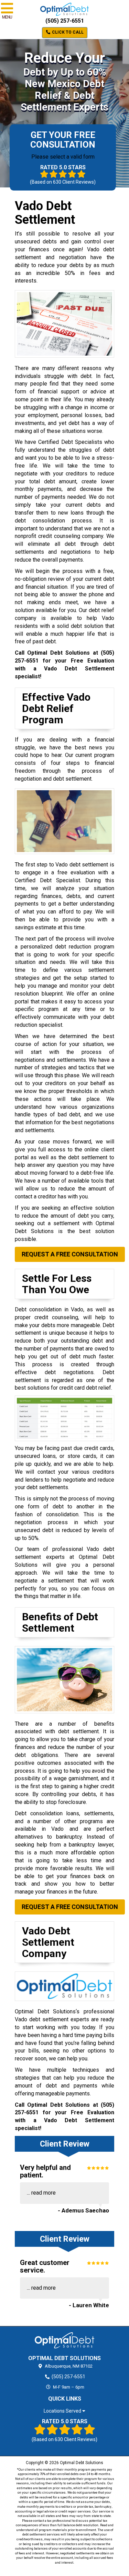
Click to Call (67, 32)
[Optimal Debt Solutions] (64, 2340)
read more (44, 2193)
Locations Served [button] (63, 2411)
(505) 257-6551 (65, 21)
